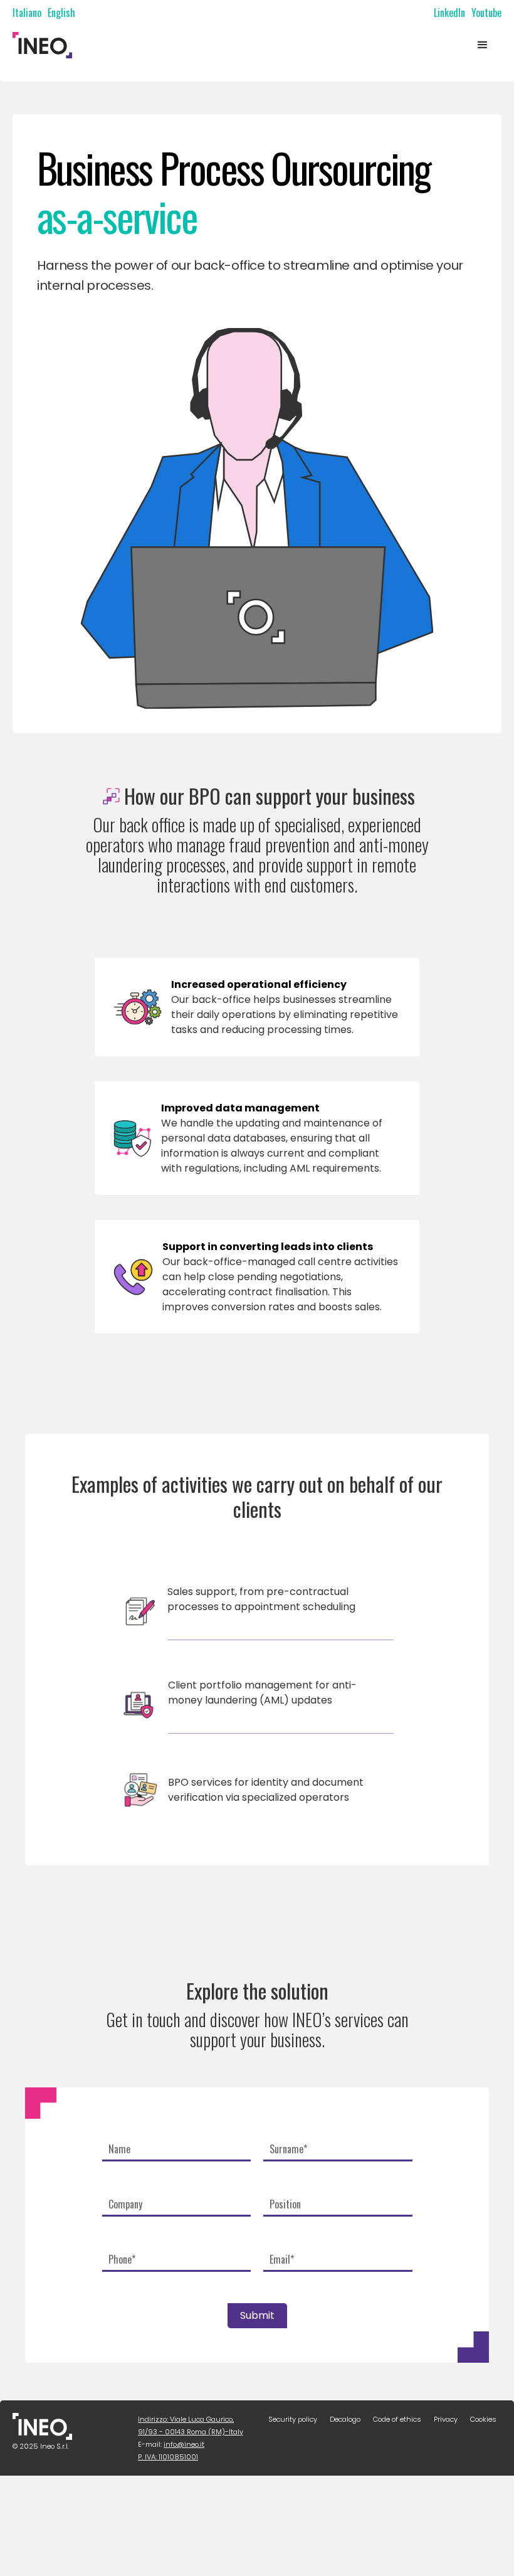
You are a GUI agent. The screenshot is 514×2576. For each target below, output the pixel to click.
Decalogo (345, 2419)
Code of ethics (397, 2419)
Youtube (486, 13)
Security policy (293, 2419)
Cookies (483, 2419)
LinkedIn (449, 13)
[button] (483, 45)
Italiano (27, 13)
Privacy (446, 2419)
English (61, 13)
